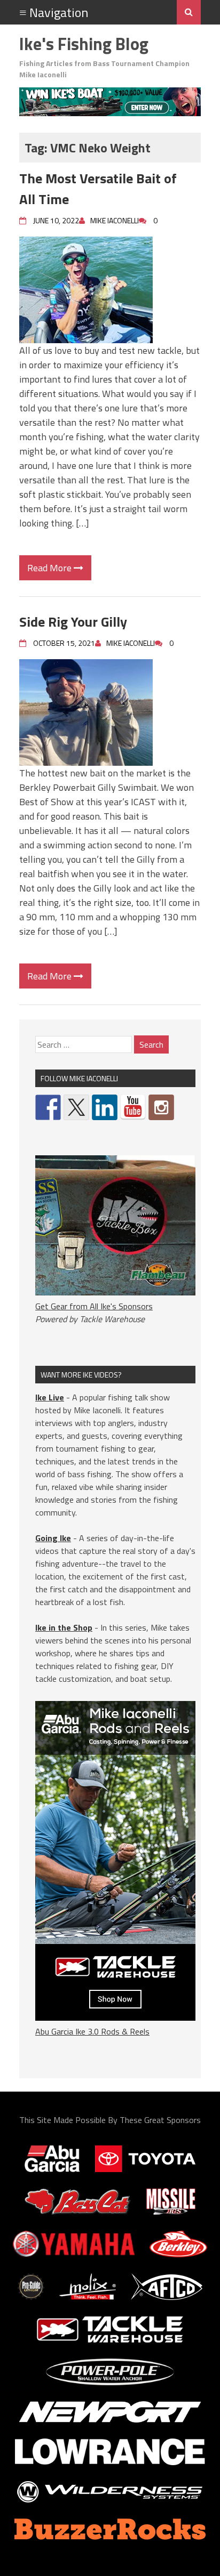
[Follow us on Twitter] (76, 1107)
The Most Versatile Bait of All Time (98, 189)
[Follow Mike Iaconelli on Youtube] (133, 1107)
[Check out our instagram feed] (161, 1107)
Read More (50, 568)
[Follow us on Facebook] (48, 1107)
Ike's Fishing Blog (84, 44)
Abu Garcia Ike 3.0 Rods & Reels (92, 2031)
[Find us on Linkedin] (105, 1107)
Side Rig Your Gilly (73, 622)
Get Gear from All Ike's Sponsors (94, 1306)
